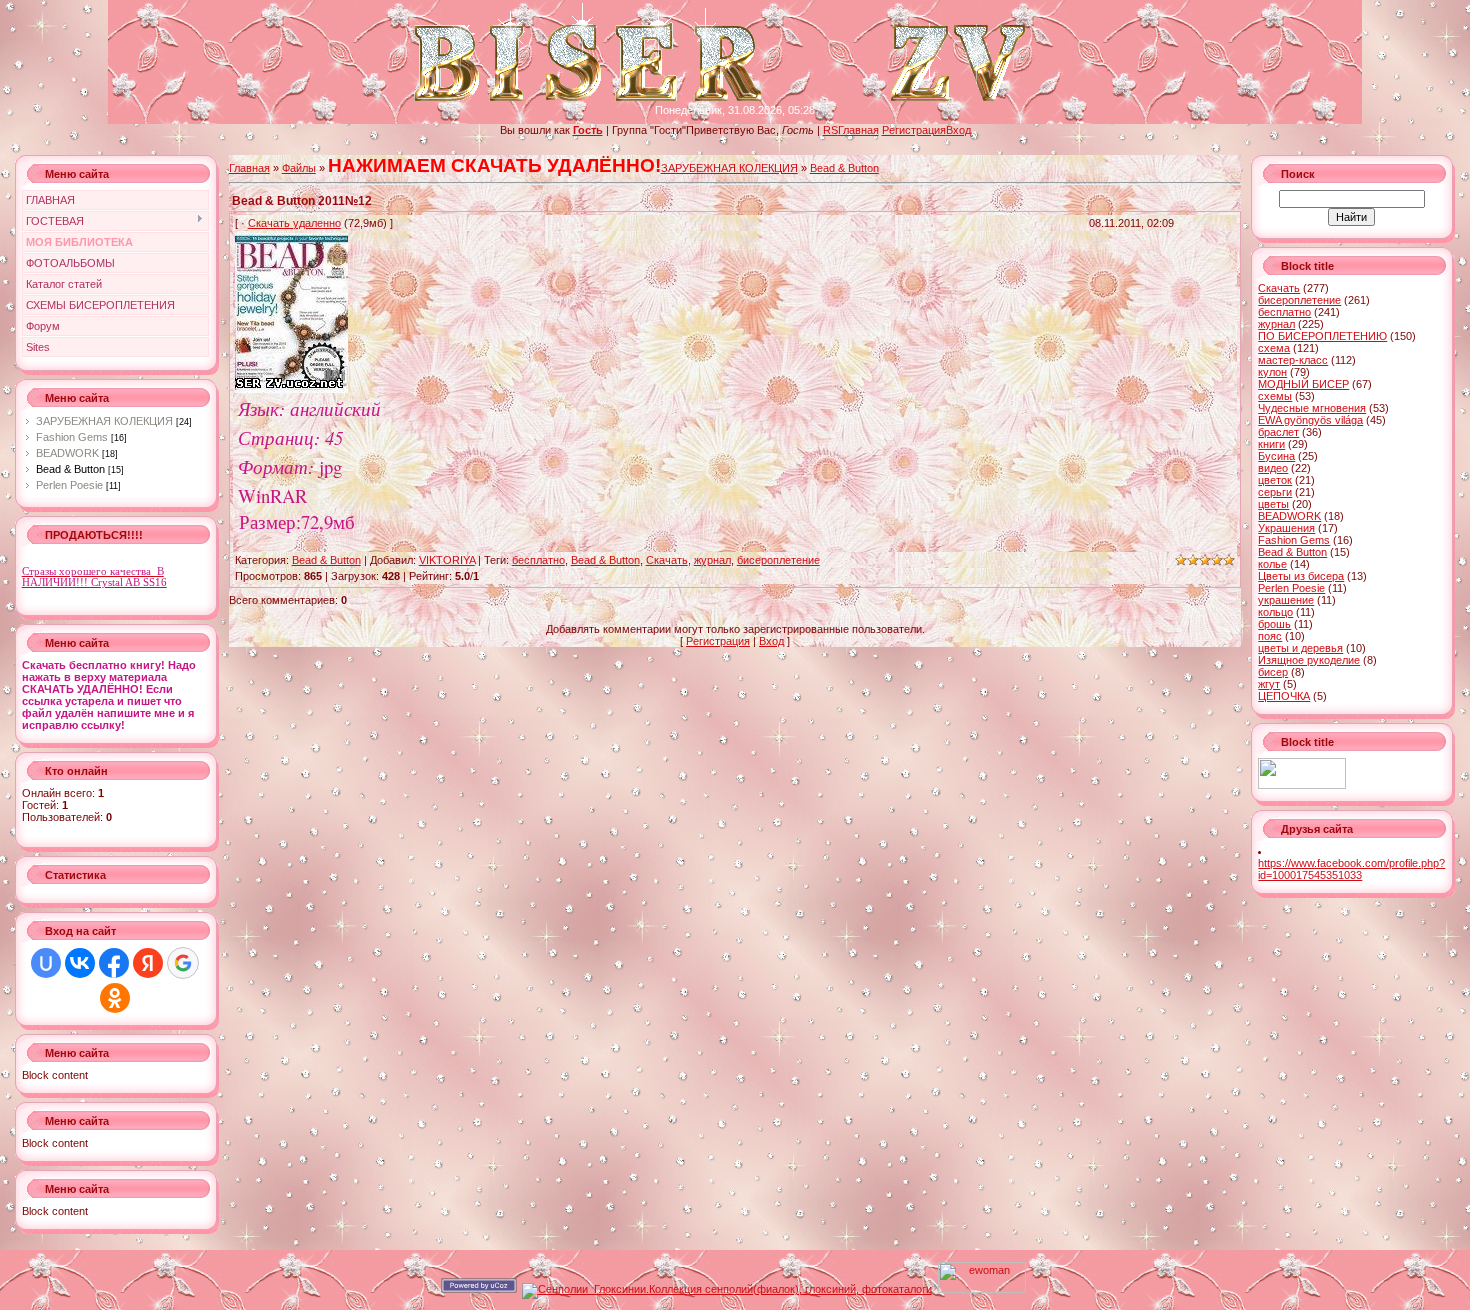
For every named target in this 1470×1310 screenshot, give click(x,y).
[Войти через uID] (46, 963)
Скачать (667, 560)
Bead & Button (70, 469)
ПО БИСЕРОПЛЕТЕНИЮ (1322, 336)
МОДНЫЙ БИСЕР (1303, 384)
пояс (1270, 636)
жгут (1269, 684)
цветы (1273, 504)
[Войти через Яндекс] (148, 963)
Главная (858, 130)
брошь (1274, 624)
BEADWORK (67, 453)
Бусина (1276, 456)
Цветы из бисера (1301, 576)
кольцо (1275, 612)
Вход (958, 130)
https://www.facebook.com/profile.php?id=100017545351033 (1351, 869)
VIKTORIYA (447, 560)
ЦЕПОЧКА (1284, 696)
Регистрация (914, 130)
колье (1272, 564)
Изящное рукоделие (1309, 660)
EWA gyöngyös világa (1310, 420)
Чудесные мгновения (1312, 408)
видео (1273, 468)
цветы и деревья (1300, 648)
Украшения (1286, 528)
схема (1274, 348)
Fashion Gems (72, 437)
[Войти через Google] (183, 963)
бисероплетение (778, 560)
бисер (1273, 672)
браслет (1278, 432)
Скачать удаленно (294, 223)
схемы (1275, 396)
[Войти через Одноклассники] (115, 998)
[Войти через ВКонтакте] (80, 963)
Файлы (299, 168)
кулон (1272, 372)
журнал (712, 560)
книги (1271, 444)
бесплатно (538, 560)
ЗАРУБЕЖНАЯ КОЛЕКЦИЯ (104, 421)
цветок (1275, 480)
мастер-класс (1293, 360)
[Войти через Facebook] (114, 963)
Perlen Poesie (69, 485)
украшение (1286, 600)
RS (830, 130)
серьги (1275, 492)
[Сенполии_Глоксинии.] (727, 1289)
